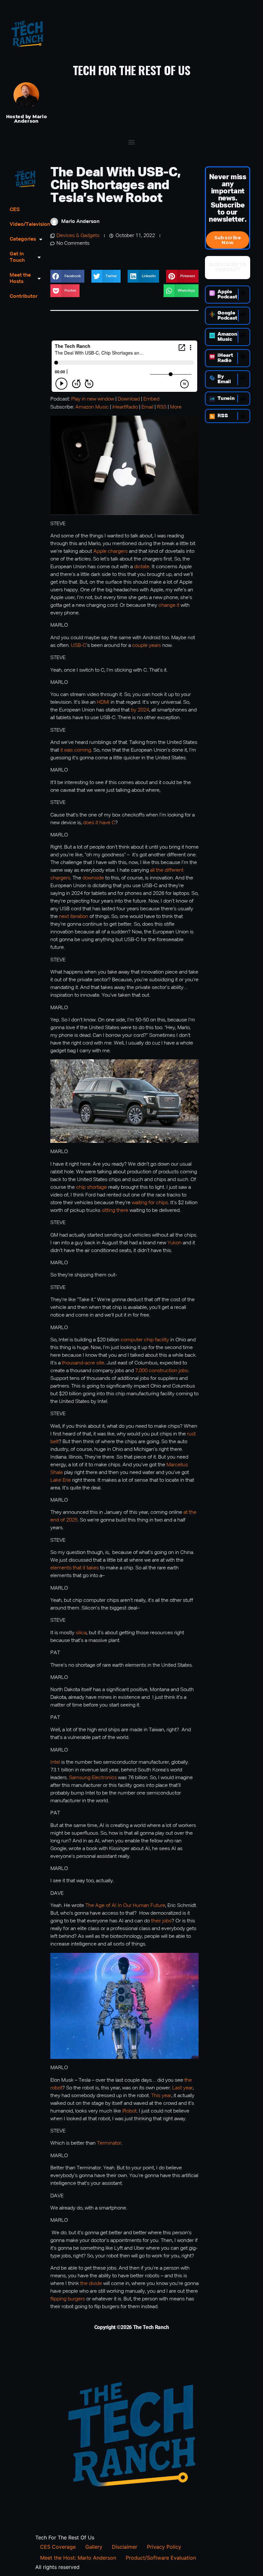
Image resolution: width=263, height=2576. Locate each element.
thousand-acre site (83, 1363)
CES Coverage (58, 2547)
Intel (55, 1762)
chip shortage (91, 1187)
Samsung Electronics (93, 1778)
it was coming (76, 750)
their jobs (161, 1921)
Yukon (174, 1243)
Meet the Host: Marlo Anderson (78, 2558)
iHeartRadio (125, 407)
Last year (182, 2088)
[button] (132, 142)
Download (129, 399)
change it (169, 605)
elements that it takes (75, 1568)
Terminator (109, 2143)
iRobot (129, 2111)
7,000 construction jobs (161, 1371)
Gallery (94, 2547)
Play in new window (93, 399)
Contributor (24, 296)
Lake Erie (61, 1480)
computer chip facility (145, 1340)
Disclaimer (125, 2547)
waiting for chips (150, 1203)
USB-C (79, 646)
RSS (162, 407)
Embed (151, 399)
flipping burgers (68, 2299)
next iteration (74, 917)
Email (147, 407)
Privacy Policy (164, 2547)
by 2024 (140, 710)
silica (81, 1633)
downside (93, 878)
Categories (23, 239)
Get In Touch (17, 257)
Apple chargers (110, 551)
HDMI (103, 702)
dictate (142, 567)
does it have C (99, 823)
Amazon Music (92, 407)
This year (161, 2096)
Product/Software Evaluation (161, 2558)
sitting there (115, 1211)
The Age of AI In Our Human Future (125, 1906)
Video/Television (25, 225)
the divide (91, 2284)
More (176, 407)
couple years (147, 646)
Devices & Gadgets (78, 236)
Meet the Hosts (20, 278)
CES (15, 210)
